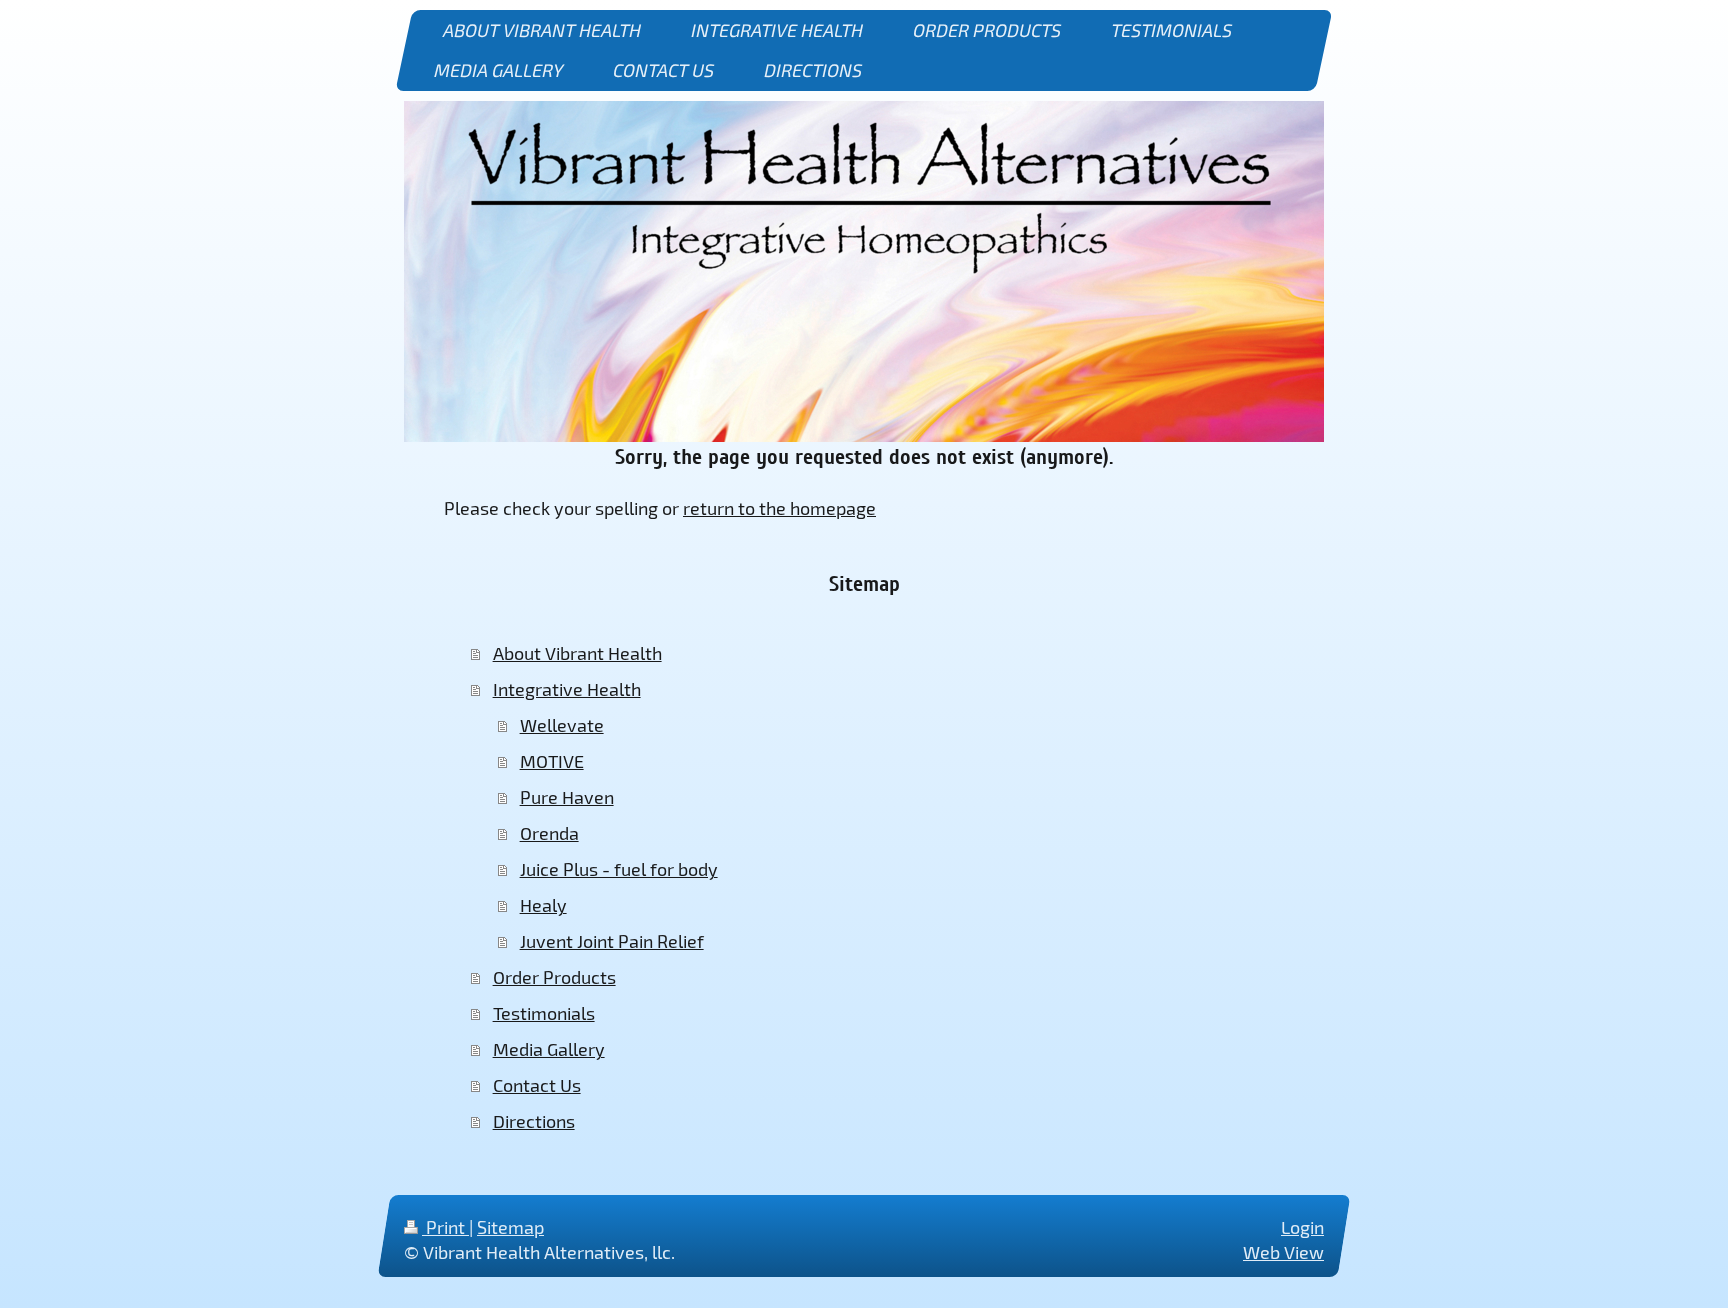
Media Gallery (549, 1049)
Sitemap (510, 1227)
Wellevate (562, 725)
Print (445, 1227)
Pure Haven (567, 797)
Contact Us (537, 1085)
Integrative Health (567, 689)
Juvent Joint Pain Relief (612, 941)
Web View (1283, 1252)
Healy (543, 905)
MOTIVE (552, 761)
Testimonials (544, 1013)
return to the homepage (779, 508)
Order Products (554, 977)
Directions (534, 1121)
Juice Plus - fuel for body (619, 869)
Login (1302, 1227)
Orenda (549, 833)
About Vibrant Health (577, 653)
